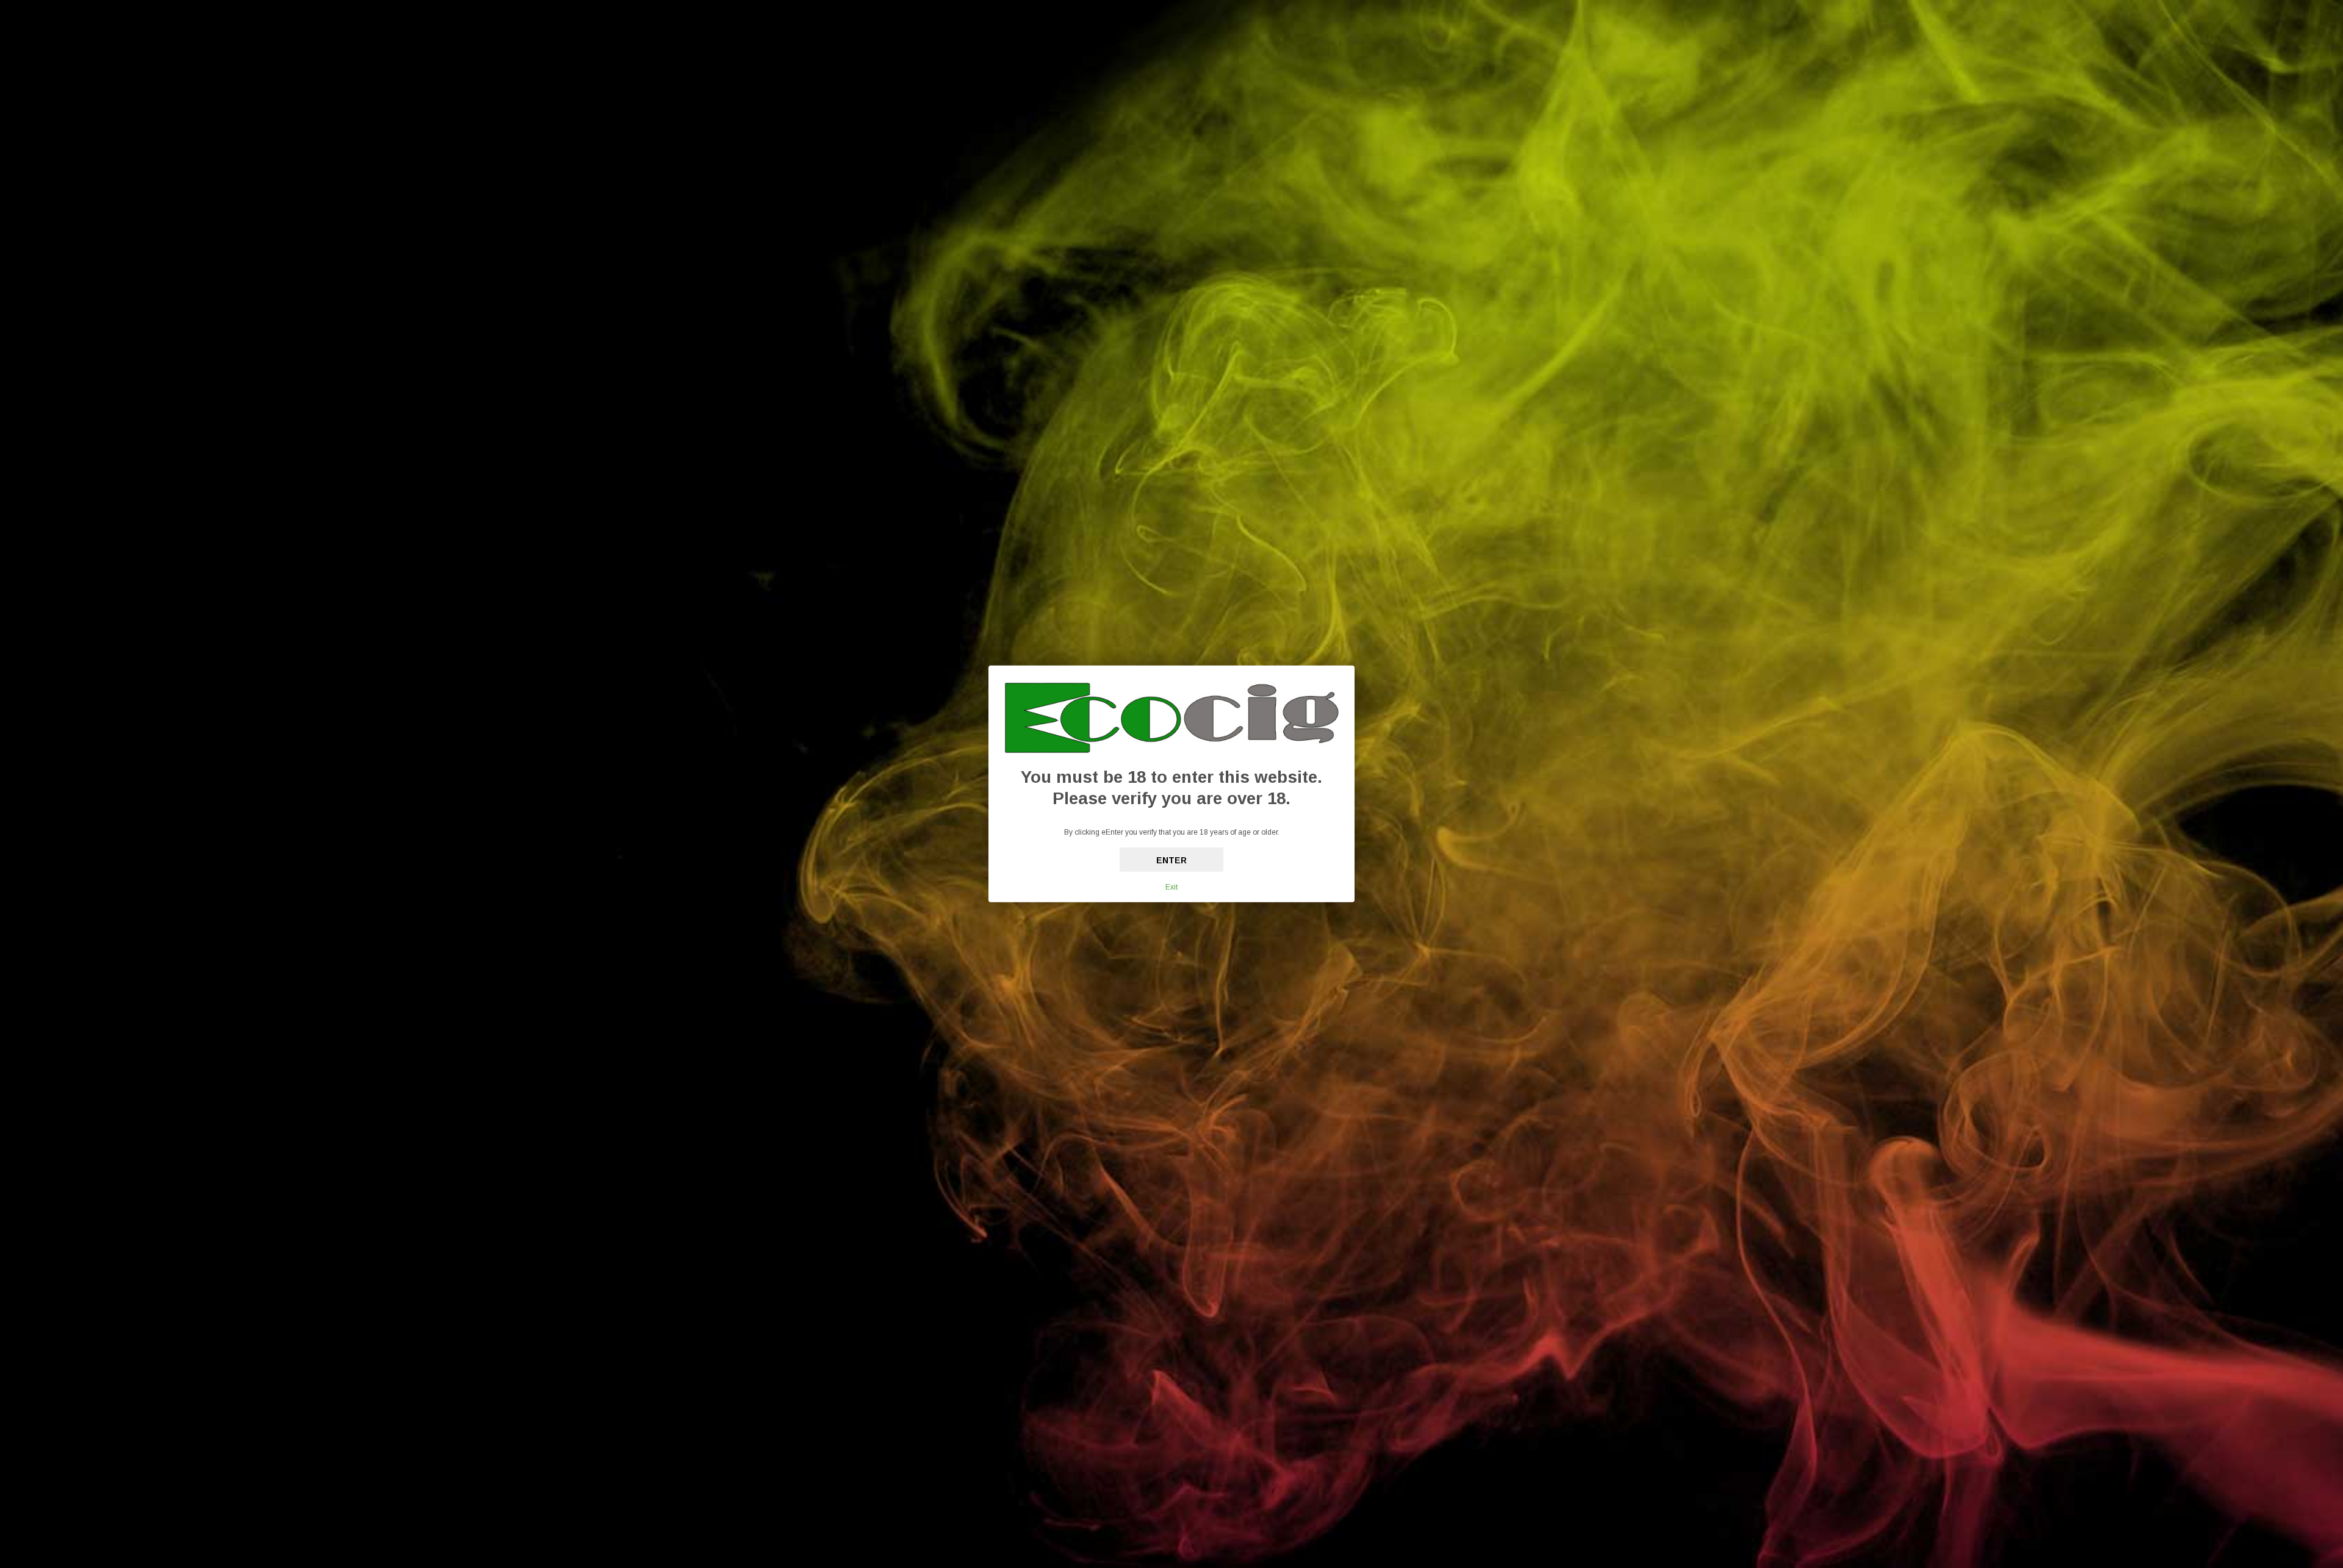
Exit (1171, 887)
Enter (1171, 860)
